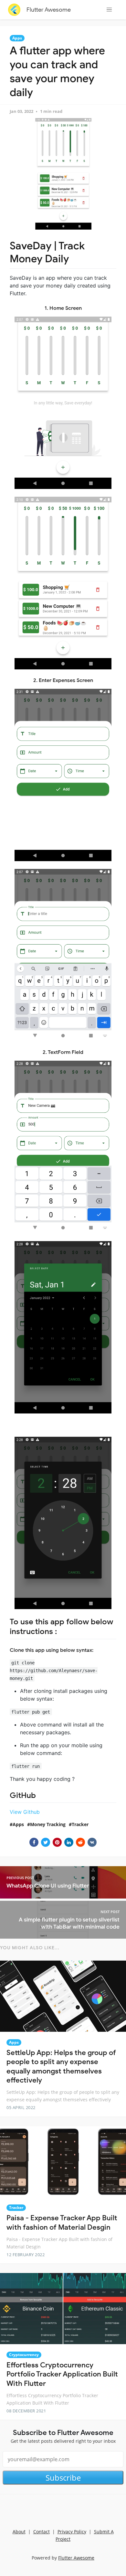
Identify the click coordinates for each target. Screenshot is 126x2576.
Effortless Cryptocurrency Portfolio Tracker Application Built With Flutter (62, 2374)
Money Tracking (48, 1824)
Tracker (80, 1824)
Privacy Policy (72, 2532)
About (19, 2532)
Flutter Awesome (49, 10)
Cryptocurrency (24, 2355)
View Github (25, 1812)
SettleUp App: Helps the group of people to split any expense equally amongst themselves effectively (61, 2067)
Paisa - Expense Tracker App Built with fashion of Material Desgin (62, 2223)
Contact (42, 2532)
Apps (17, 38)
